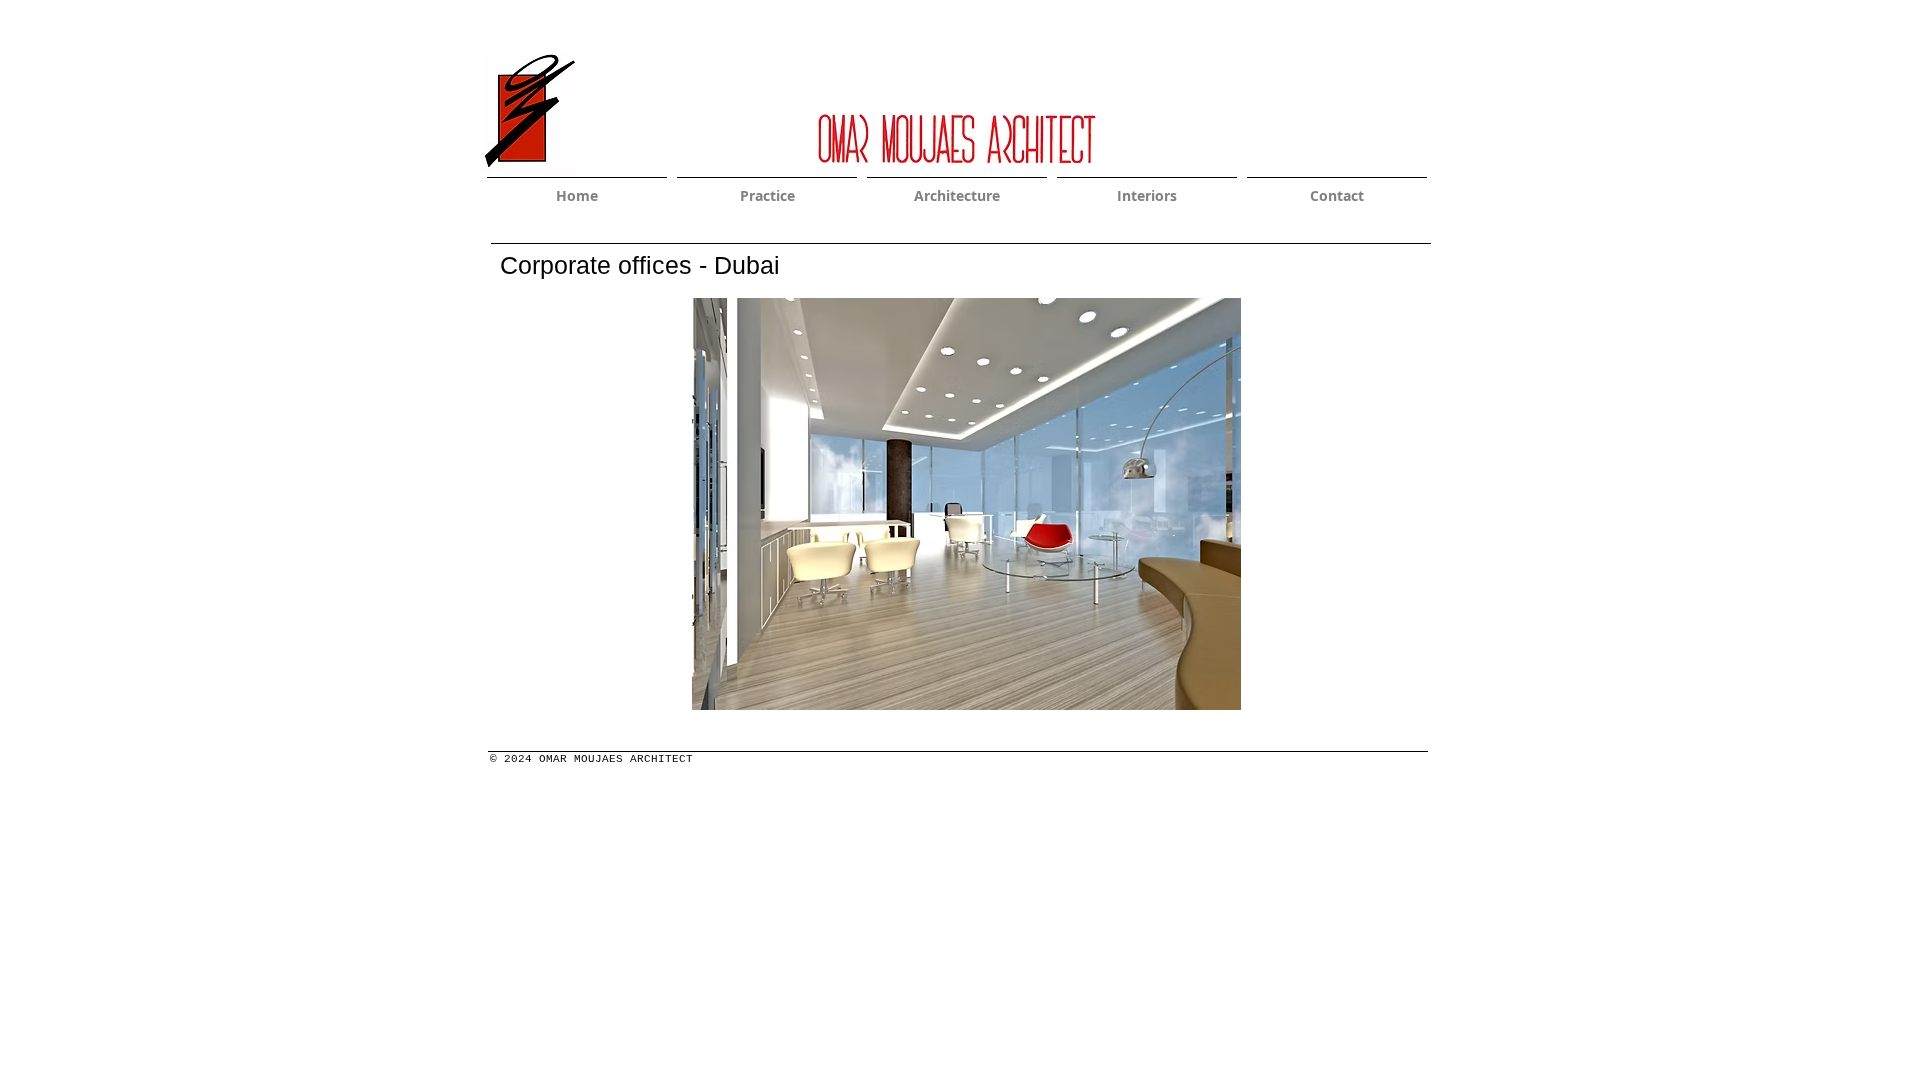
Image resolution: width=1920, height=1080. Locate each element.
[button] (966, 504)
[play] (1204, 692)
